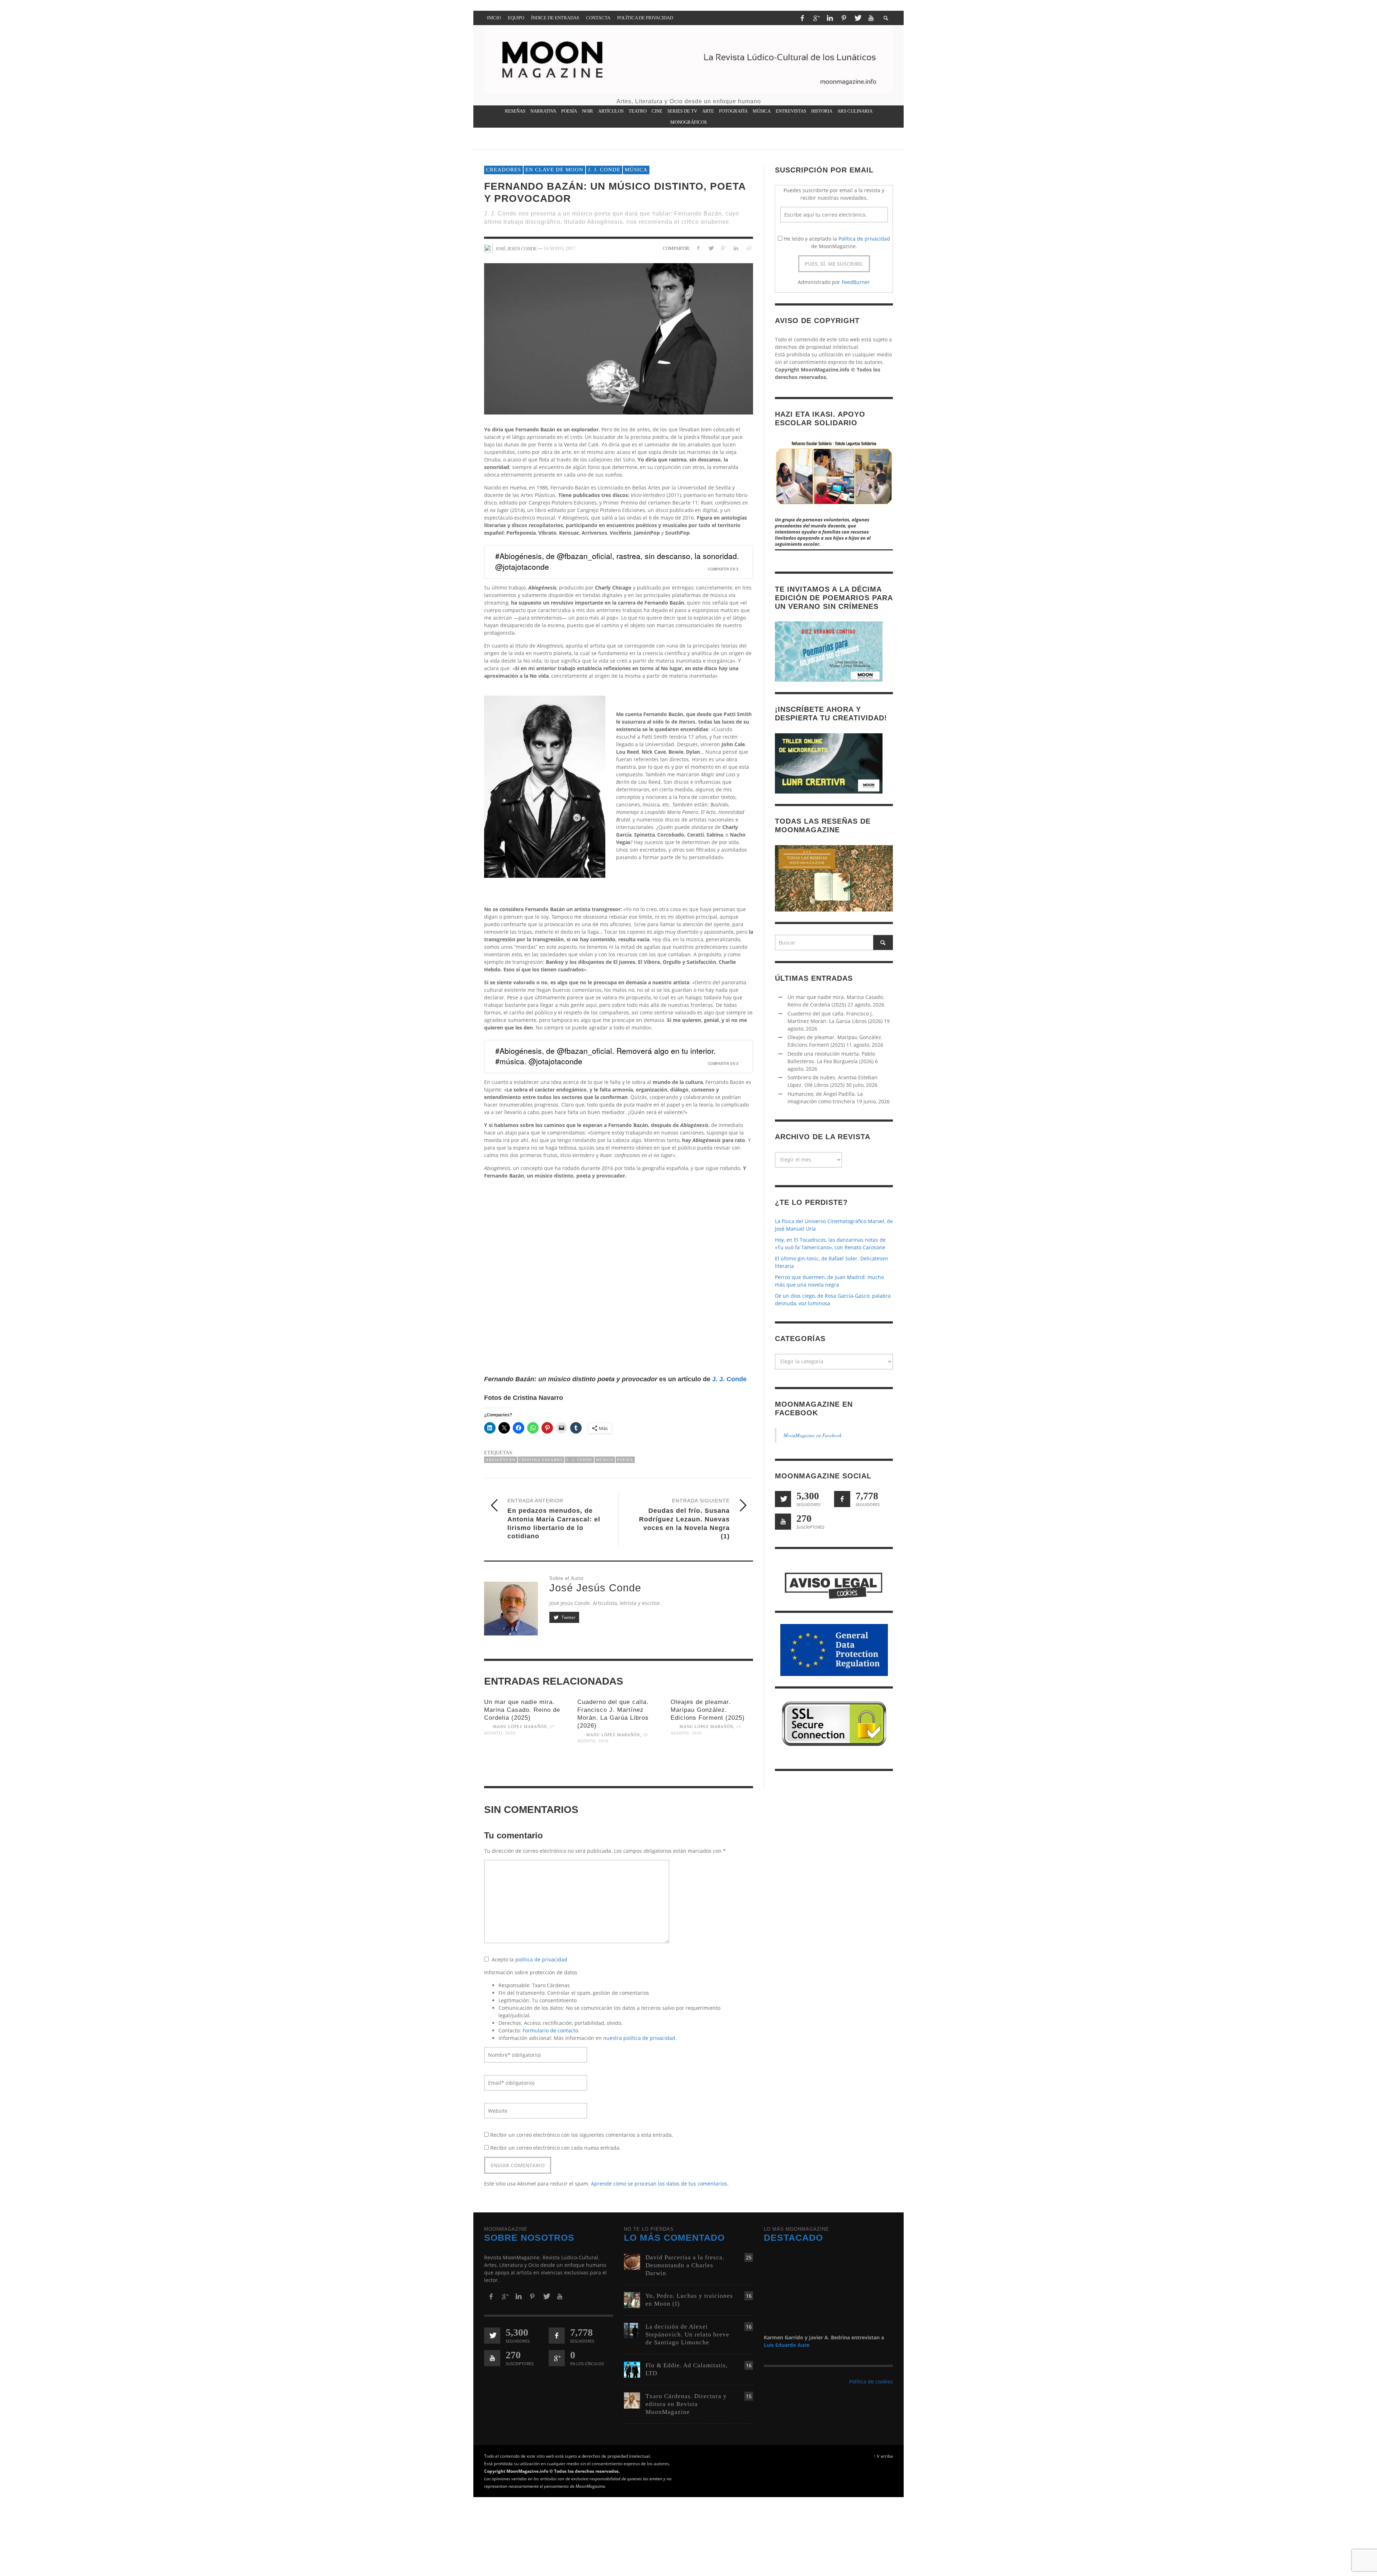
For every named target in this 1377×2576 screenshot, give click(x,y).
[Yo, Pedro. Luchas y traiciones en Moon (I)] (632, 2300)
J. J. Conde (604, 170)
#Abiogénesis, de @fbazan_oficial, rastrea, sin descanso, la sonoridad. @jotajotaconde (617, 561)
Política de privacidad (864, 239)
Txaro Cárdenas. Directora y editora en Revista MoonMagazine (686, 2404)
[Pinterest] (844, 18)
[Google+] (816, 18)
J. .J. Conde (579, 1460)
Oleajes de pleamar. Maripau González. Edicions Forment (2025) (708, 1710)
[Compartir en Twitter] (711, 248)
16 (749, 2296)
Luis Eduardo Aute (787, 2345)
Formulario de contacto (550, 2030)
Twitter (568, 1617)
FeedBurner (856, 282)
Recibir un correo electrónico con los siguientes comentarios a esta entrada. (582, 2135)
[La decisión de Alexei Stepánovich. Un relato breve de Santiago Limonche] (632, 2331)
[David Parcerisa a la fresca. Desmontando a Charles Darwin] (632, 2261)
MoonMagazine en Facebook (813, 1436)
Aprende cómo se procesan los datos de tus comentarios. (660, 2184)
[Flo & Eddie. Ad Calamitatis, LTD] (632, 2369)
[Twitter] (857, 18)
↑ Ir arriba (883, 2456)
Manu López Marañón (520, 1727)
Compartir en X (723, 569)
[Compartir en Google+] (723, 248)
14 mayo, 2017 (560, 248)
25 (749, 2257)
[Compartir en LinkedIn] (736, 248)
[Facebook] (802, 18)
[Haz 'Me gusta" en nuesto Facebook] (842, 1499)
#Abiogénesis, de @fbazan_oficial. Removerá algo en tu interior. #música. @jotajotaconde (605, 1056)
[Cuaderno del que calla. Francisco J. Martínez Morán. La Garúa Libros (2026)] (619, 1772)
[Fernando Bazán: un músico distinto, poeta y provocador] (619, 339)
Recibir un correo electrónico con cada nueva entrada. (555, 2148)
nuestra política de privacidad (639, 2038)
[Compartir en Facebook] (698, 248)
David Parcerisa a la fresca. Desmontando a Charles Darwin (685, 2265)
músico (605, 1460)
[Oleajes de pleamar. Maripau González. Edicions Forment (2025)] (712, 1764)
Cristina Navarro (541, 1460)
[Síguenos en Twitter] (783, 1499)
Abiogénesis (501, 1460)
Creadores (503, 170)
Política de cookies (871, 2381)
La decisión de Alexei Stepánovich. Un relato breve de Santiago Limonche (687, 2334)
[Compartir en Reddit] (748, 248)
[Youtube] (871, 18)
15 (749, 2396)
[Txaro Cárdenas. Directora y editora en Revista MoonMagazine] (632, 2400)
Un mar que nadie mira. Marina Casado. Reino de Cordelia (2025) (522, 1710)
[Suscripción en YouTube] (783, 1522)
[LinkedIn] (830, 18)
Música (636, 170)
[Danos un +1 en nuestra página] (557, 2358)
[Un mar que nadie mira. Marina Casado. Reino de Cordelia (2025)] (525, 1764)
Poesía (625, 1460)
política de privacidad (541, 1959)
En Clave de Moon (554, 170)
